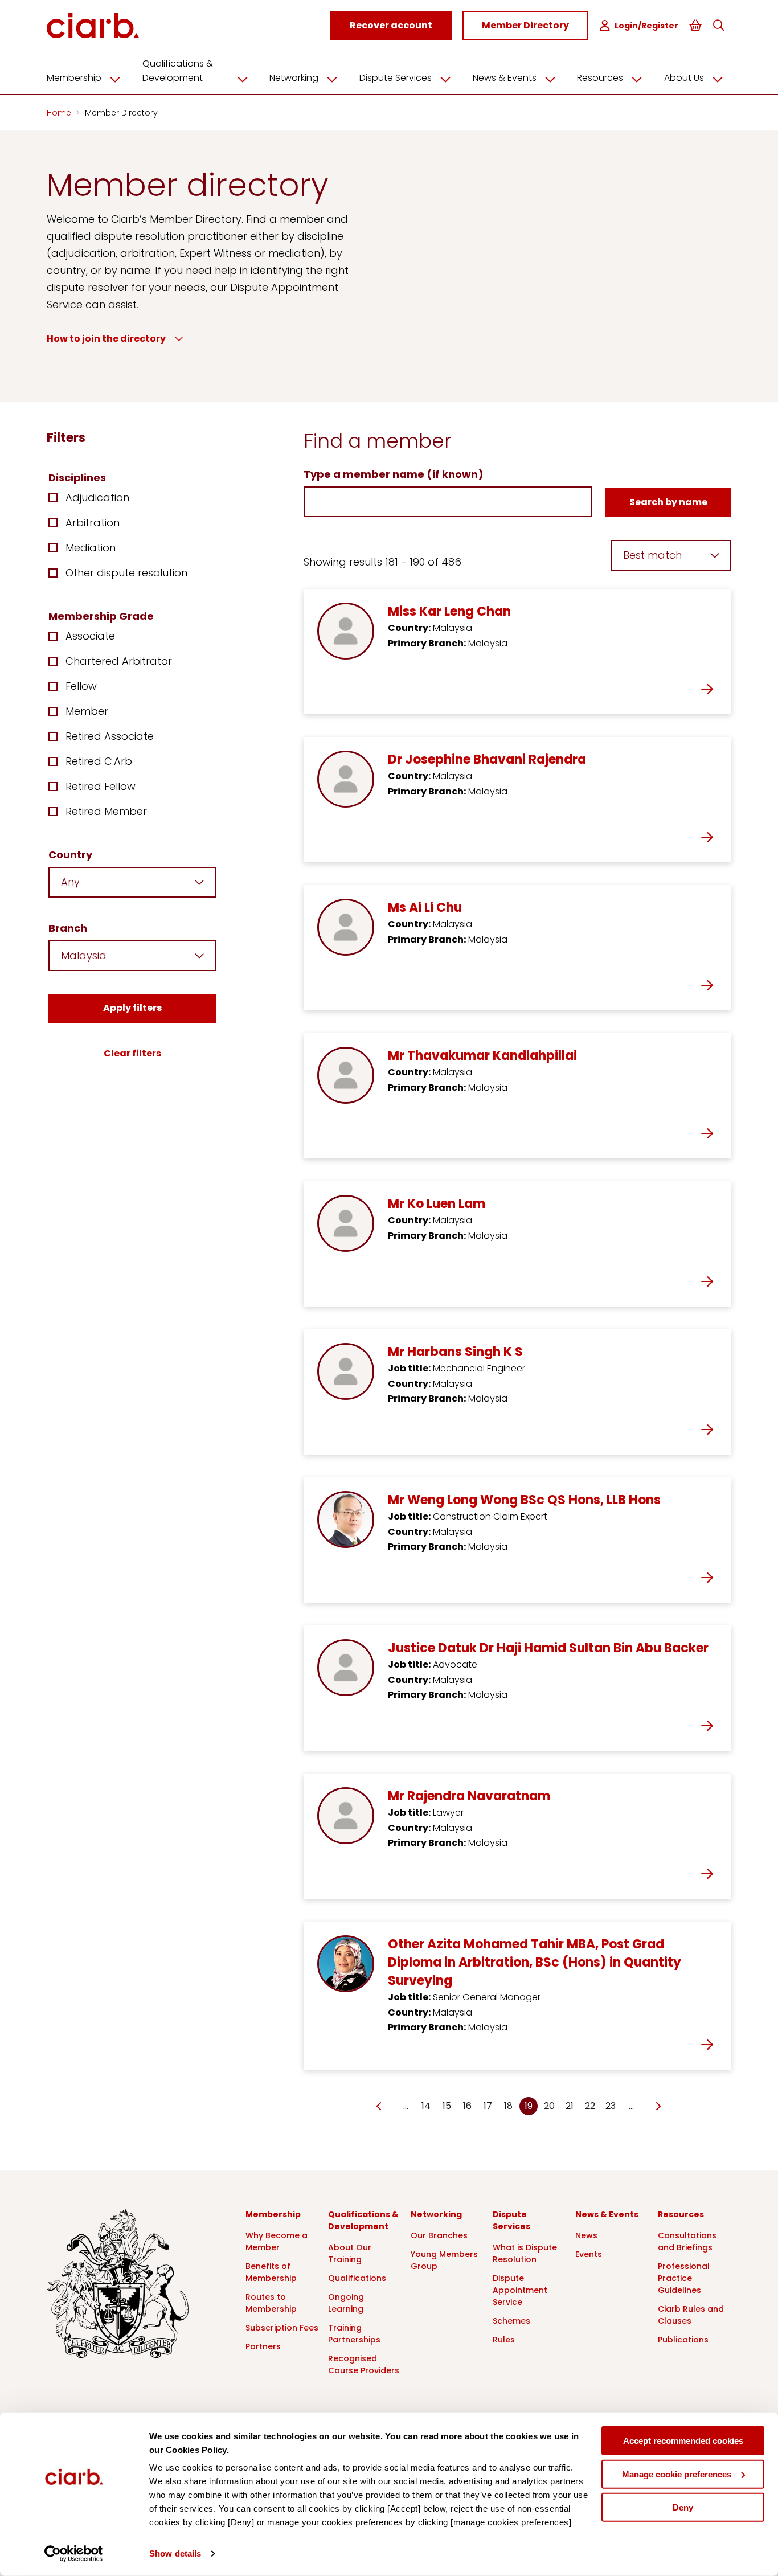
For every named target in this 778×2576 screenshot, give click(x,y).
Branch (68, 928)
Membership (74, 78)
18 (508, 2106)
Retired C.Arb (99, 761)
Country (70, 855)
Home (60, 113)
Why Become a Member (277, 2241)
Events (589, 2254)
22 (590, 2106)
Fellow (81, 686)
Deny (683, 2507)
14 (426, 2106)
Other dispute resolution (126, 573)
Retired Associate (110, 736)
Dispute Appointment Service (520, 2290)
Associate (90, 636)
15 (447, 2106)
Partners (263, 2346)
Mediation (91, 548)
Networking (294, 78)
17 (488, 2106)
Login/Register (646, 26)
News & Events (505, 78)
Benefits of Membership (271, 2272)
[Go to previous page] (379, 2107)
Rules (504, 2340)
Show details (175, 2554)
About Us (684, 78)
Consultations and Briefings (687, 2241)
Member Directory (121, 113)
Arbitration (93, 523)
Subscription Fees (282, 2328)
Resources (600, 78)
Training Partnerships (354, 2334)
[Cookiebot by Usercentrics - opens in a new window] (74, 2554)
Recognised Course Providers (364, 2364)
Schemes (511, 2321)
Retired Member (106, 811)
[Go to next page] (658, 2107)
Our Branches (439, 2235)
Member (87, 711)
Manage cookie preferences (677, 2474)
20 (549, 2106)
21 (570, 2106)
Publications (683, 2340)
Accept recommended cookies (683, 2441)
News (586, 2235)
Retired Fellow (101, 786)
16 (467, 2106)
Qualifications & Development (178, 71)
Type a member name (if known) (394, 474)
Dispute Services (396, 78)
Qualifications (357, 2278)
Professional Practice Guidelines (684, 2278)
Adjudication (97, 497)
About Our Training (350, 2253)
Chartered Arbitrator (119, 661)
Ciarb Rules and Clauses (691, 2315)
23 (611, 2106)
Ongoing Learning (346, 2303)
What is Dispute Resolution (525, 2253)
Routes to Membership (271, 2303)
